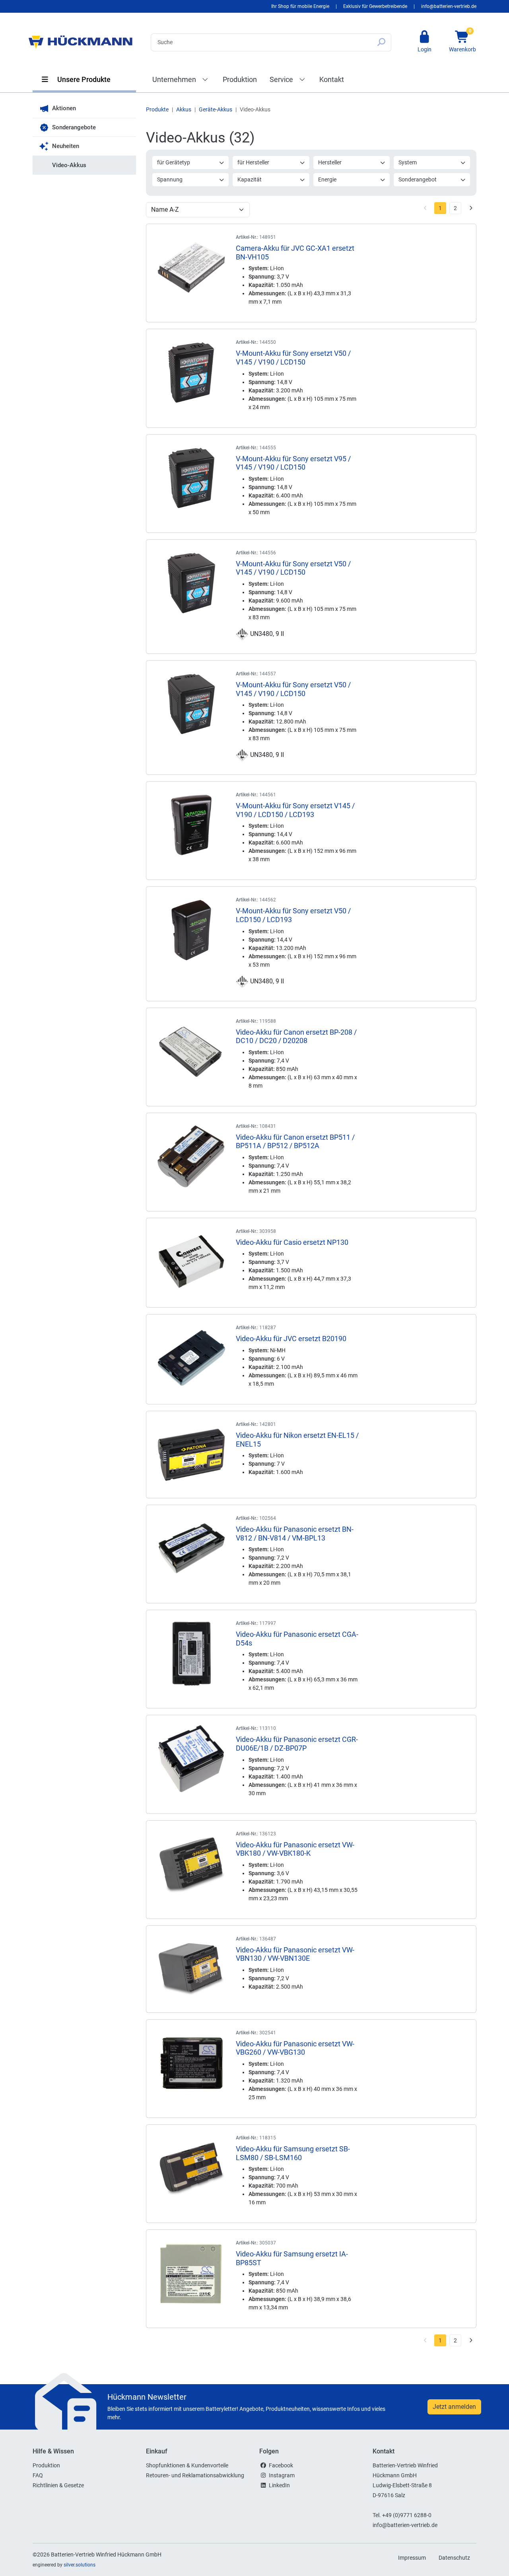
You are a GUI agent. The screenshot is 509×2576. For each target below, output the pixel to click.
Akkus (184, 109)
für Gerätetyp (174, 162)
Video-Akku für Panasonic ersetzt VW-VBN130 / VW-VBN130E (295, 1954)
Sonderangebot (418, 179)
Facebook (281, 2465)
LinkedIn (279, 2485)
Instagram (282, 2475)
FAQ (38, 2475)
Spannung (170, 179)
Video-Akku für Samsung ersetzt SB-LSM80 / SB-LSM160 (293, 2153)
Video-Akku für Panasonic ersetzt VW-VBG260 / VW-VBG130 (295, 2048)
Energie (327, 179)
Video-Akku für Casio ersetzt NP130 (292, 1242)
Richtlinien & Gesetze (58, 2485)
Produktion (240, 79)
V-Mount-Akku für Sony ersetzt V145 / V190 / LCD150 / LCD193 (295, 810)
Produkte (157, 109)
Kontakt (332, 79)
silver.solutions (80, 2565)
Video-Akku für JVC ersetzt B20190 (291, 1339)
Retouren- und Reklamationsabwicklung (195, 2475)
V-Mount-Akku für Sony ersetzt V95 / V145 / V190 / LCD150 (293, 463)
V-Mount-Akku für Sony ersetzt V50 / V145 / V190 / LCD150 (293, 358)
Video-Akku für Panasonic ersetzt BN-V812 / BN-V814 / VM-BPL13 (295, 1534)
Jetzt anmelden (454, 2407)
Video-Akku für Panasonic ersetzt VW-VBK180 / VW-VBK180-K (295, 1849)
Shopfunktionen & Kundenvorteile (187, 2465)
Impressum (412, 2558)
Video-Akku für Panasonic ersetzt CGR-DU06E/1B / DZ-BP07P (297, 1744)
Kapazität (250, 179)
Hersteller (330, 162)
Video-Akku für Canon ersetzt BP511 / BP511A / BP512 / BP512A (295, 1142)
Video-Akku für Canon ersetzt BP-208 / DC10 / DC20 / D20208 (296, 1036)
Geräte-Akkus (216, 109)
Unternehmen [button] (175, 79)
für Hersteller (253, 162)
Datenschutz (454, 2558)
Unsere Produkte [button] (83, 79)
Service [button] (282, 79)
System (408, 162)
